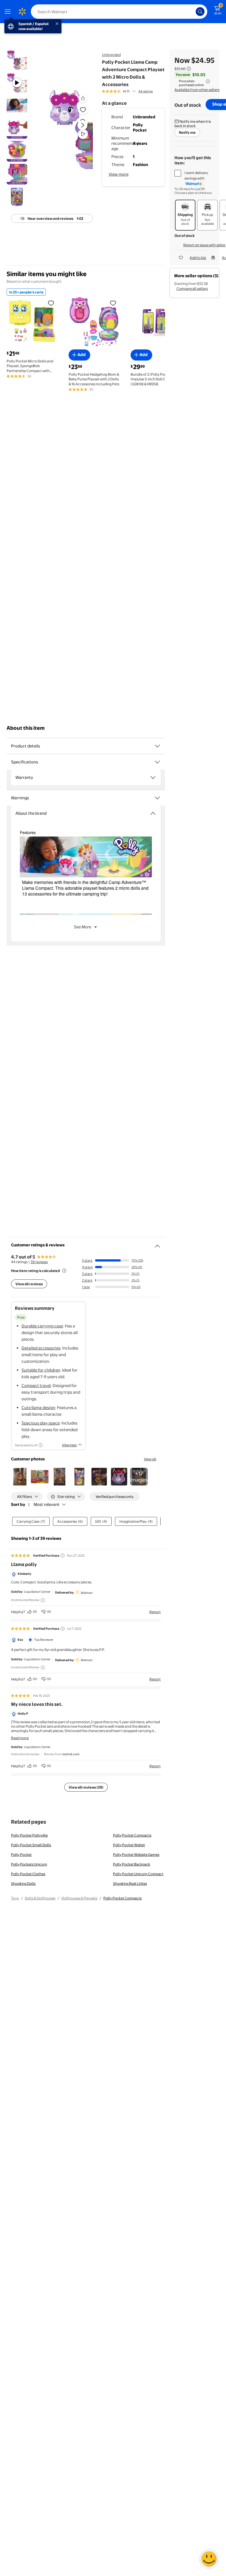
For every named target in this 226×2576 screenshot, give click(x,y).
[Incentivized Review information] (43, 1600)
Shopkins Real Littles (130, 1883)
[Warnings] (157, 798)
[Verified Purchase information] (63, 1556)
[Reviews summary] (134, 91)
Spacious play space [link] (41, 1423)
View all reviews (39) (86, 1787)
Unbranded (111, 55)
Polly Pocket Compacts (132, 1835)
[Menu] (9, 12)
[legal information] (208, 81)
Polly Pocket (21, 1854)
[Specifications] (157, 762)
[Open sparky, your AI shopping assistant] (209, 2559)
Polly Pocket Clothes (28, 1874)
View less (69, 1445)
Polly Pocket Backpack (132, 1864)
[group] (127, 91)
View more (119, 174)
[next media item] (82, 125)
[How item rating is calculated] (64, 1271)
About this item (26, 728)
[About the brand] (153, 813)
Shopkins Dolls (23, 1883)
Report (155, 1612)
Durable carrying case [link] (42, 1326)
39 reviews (39, 1262)
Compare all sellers (192, 288)
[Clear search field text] (193, 12)
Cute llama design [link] (38, 1408)
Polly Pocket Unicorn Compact (138, 1874)
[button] (70, 130)
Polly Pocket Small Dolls (31, 1845)
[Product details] (157, 746)
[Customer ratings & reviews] (157, 1244)
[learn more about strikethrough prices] (189, 69)
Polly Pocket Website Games (136, 1854)
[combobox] (119, 12)
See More (83, 927)
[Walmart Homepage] (22, 12)
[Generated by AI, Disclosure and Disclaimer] (41, 1445)
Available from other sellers (197, 90)
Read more (20, 1738)
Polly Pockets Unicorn (29, 1864)
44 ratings (146, 91)
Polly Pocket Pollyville (29, 1835)
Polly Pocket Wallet (129, 1845)
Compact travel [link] (36, 1385)
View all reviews (29, 1284)
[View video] (83, 134)
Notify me (187, 132)
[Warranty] (153, 777)
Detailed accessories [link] (41, 1348)
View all (150, 1459)
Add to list (198, 258)
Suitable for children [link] (41, 1370)
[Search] (200, 12)
